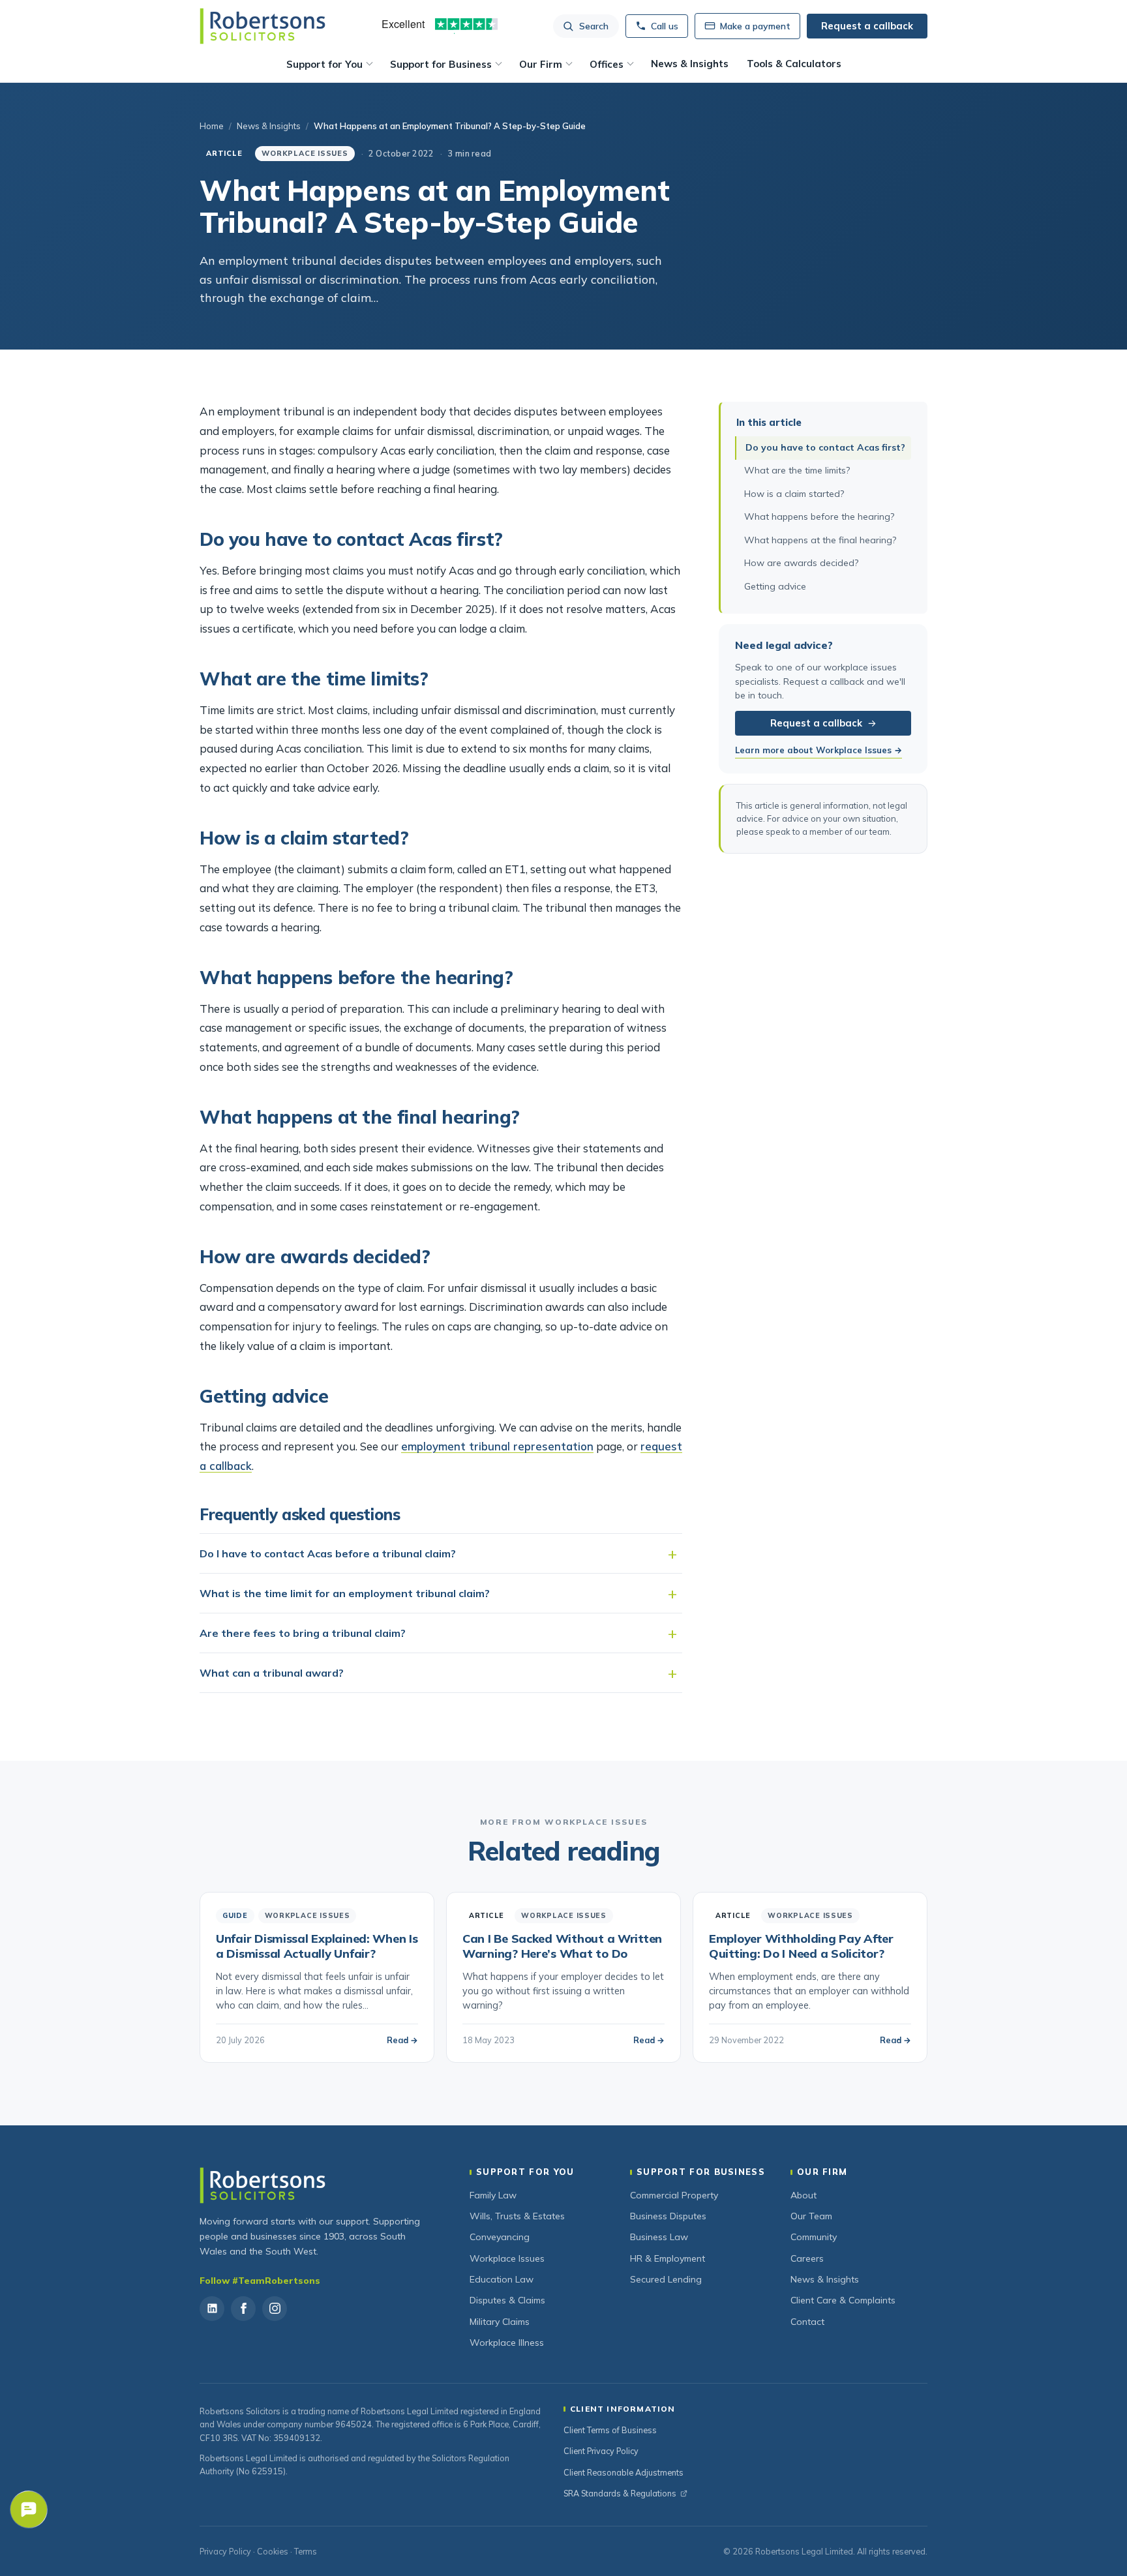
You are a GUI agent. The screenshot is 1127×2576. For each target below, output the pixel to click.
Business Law (659, 2237)
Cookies (273, 2551)
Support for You (324, 64)
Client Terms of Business (610, 2430)
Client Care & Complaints (843, 2300)
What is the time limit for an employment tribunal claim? (345, 1593)
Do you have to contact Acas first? (825, 447)
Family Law (493, 2195)
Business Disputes (668, 2216)
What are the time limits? (797, 471)
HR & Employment (668, 2258)
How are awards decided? (801, 563)
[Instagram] (275, 2309)
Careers (807, 2258)
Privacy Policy (225, 2551)
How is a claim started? (794, 494)
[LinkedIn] (212, 2309)
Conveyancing (500, 2237)
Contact (807, 2322)
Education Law (502, 2279)
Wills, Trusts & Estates (517, 2216)
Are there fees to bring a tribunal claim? (303, 1633)
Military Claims (500, 2322)
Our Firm (541, 64)
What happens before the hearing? (819, 517)
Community (814, 2237)
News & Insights (690, 64)
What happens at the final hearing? (820, 540)
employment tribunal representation (497, 1446)
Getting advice (775, 587)
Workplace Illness (507, 2343)
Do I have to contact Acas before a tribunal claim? (328, 1553)
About (804, 2195)
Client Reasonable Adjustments (624, 2472)
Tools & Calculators (794, 64)
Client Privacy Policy (601, 2451)
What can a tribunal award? (272, 1673)
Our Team (811, 2216)
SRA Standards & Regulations (620, 2493)
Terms (306, 2551)
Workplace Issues (507, 2258)
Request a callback (816, 724)
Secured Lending (666, 2279)
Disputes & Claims (507, 2300)
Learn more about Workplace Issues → (819, 751)
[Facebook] (243, 2309)
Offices (607, 64)
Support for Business (441, 64)
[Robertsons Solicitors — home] (263, 26)
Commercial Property (674, 2195)
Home (212, 126)
